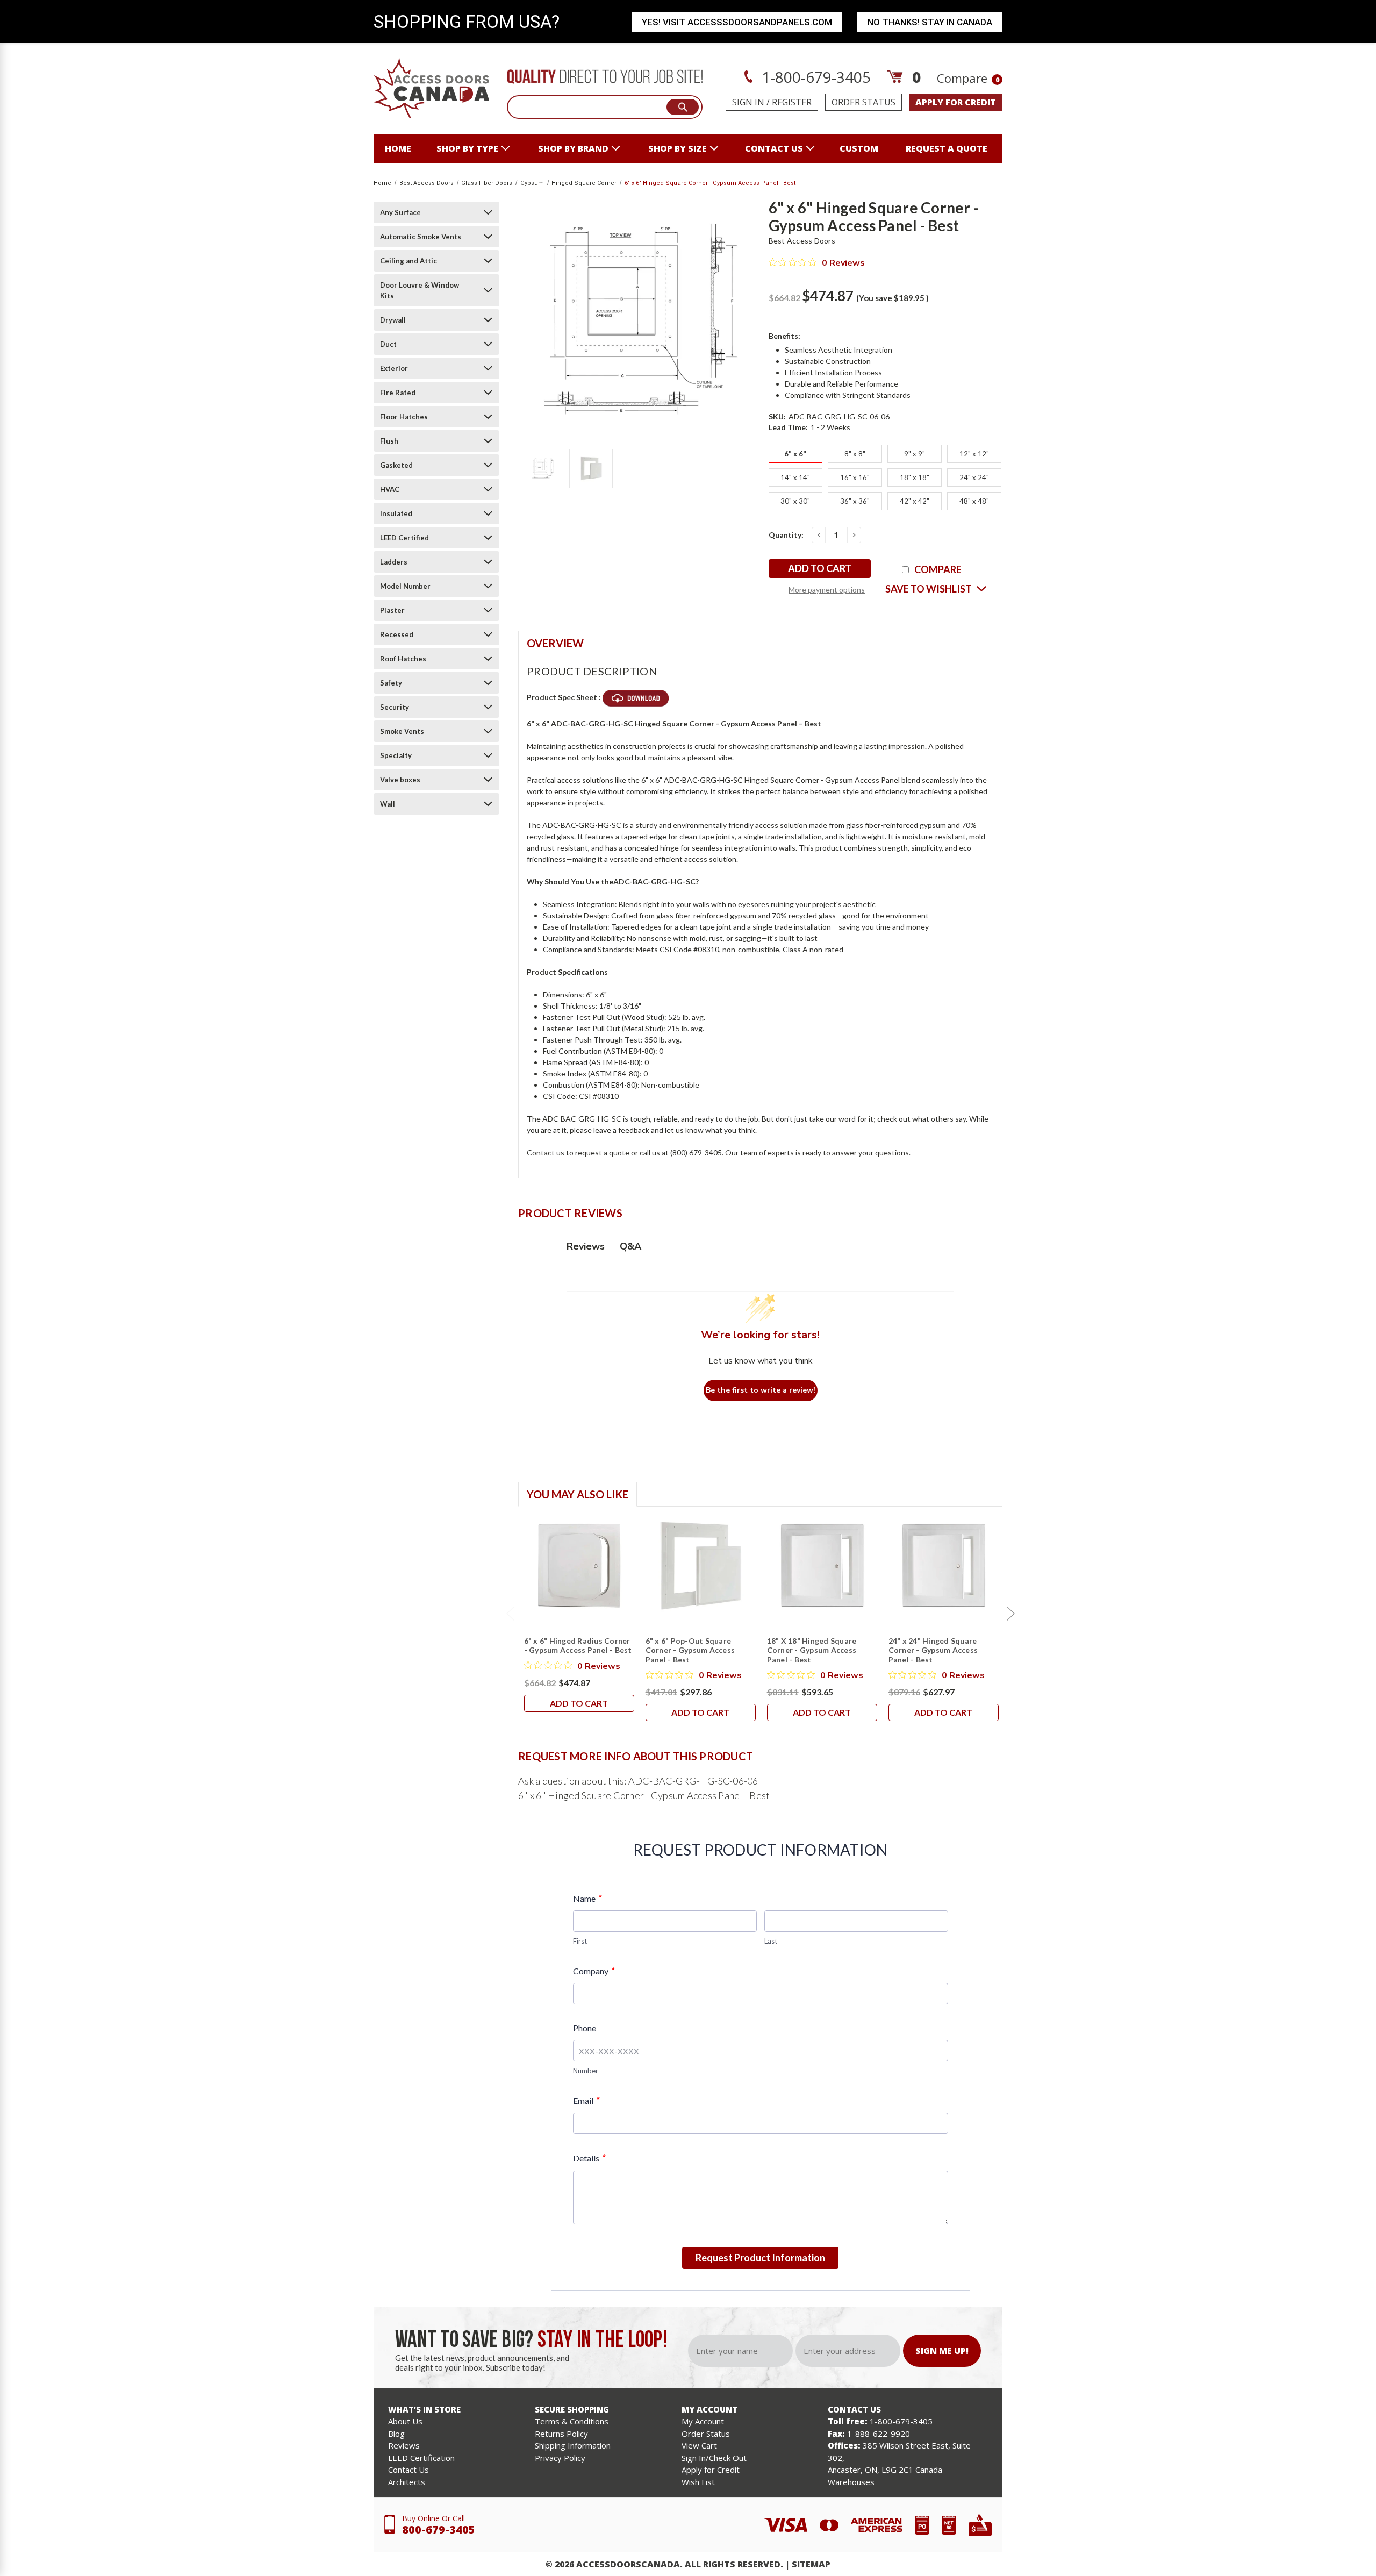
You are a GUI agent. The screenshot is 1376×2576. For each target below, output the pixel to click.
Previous (510, 1614)
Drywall (393, 320)
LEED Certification (421, 2458)
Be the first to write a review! (761, 1390)
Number (586, 2071)
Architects (407, 2482)
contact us (774, 148)
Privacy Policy (560, 2458)
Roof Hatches (403, 659)
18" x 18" (915, 477)
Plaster (392, 610)
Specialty (396, 755)
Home (398, 148)
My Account (703, 2421)
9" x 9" (915, 454)
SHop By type (467, 148)
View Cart (699, 2445)
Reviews (404, 2445)
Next (1010, 1614)
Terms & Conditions (572, 2421)
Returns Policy (561, 2434)
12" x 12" (974, 454)
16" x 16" (855, 477)
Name (587, 1898)
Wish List (698, 2482)
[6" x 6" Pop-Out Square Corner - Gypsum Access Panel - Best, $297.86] (701, 1566)
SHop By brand (573, 148)
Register (792, 102)
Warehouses (851, 2482)
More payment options (827, 590)
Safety (391, 683)
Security (395, 707)
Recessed (397, 634)
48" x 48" (974, 501)
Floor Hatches (404, 417)
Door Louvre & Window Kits (420, 290)
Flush (389, 441)
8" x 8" (855, 454)
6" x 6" (795, 454)
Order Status (863, 102)
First (580, 1941)
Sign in (748, 102)
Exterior (394, 368)
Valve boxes (400, 780)
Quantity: (786, 535)
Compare (968, 78)
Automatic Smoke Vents (421, 237)
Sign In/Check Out (714, 2458)
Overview (555, 643)
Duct (388, 344)
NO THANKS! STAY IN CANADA (930, 22)
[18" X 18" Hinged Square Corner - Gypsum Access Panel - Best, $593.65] (822, 1566)
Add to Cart (579, 1703)
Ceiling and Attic (408, 261)
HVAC (390, 489)
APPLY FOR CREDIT (956, 102)
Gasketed (396, 465)
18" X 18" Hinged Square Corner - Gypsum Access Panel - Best (812, 1650)
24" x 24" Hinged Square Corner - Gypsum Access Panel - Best (933, 1650)
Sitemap (811, 2564)
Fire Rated (398, 393)
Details (589, 2158)
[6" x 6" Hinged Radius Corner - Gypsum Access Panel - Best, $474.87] (579, 1566)
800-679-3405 (439, 2529)
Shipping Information (573, 2445)
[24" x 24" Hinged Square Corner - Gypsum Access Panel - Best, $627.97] (944, 1566)
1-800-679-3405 (814, 77)
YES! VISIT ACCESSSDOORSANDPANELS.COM (737, 22)
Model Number (405, 586)
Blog (396, 2434)
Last (771, 1941)
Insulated (396, 513)
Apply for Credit (711, 2470)
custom (859, 148)
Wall (388, 804)
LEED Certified (404, 538)
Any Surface (400, 212)
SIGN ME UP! (942, 2351)
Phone (585, 2028)
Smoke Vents (402, 731)
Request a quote (947, 148)
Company (594, 1971)
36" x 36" (855, 501)
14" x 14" (795, 477)
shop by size (678, 148)
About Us (405, 2421)
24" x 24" (974, 477)
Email (586, 2100)
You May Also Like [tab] (578, 1494)
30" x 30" (795, 501)
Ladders (394, 562)
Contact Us (408, 2470)
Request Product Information (760, 2258)
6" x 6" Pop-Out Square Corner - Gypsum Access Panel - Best (690, 1650)
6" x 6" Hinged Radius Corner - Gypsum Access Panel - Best (578, 1646)
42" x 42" (915, 501)
